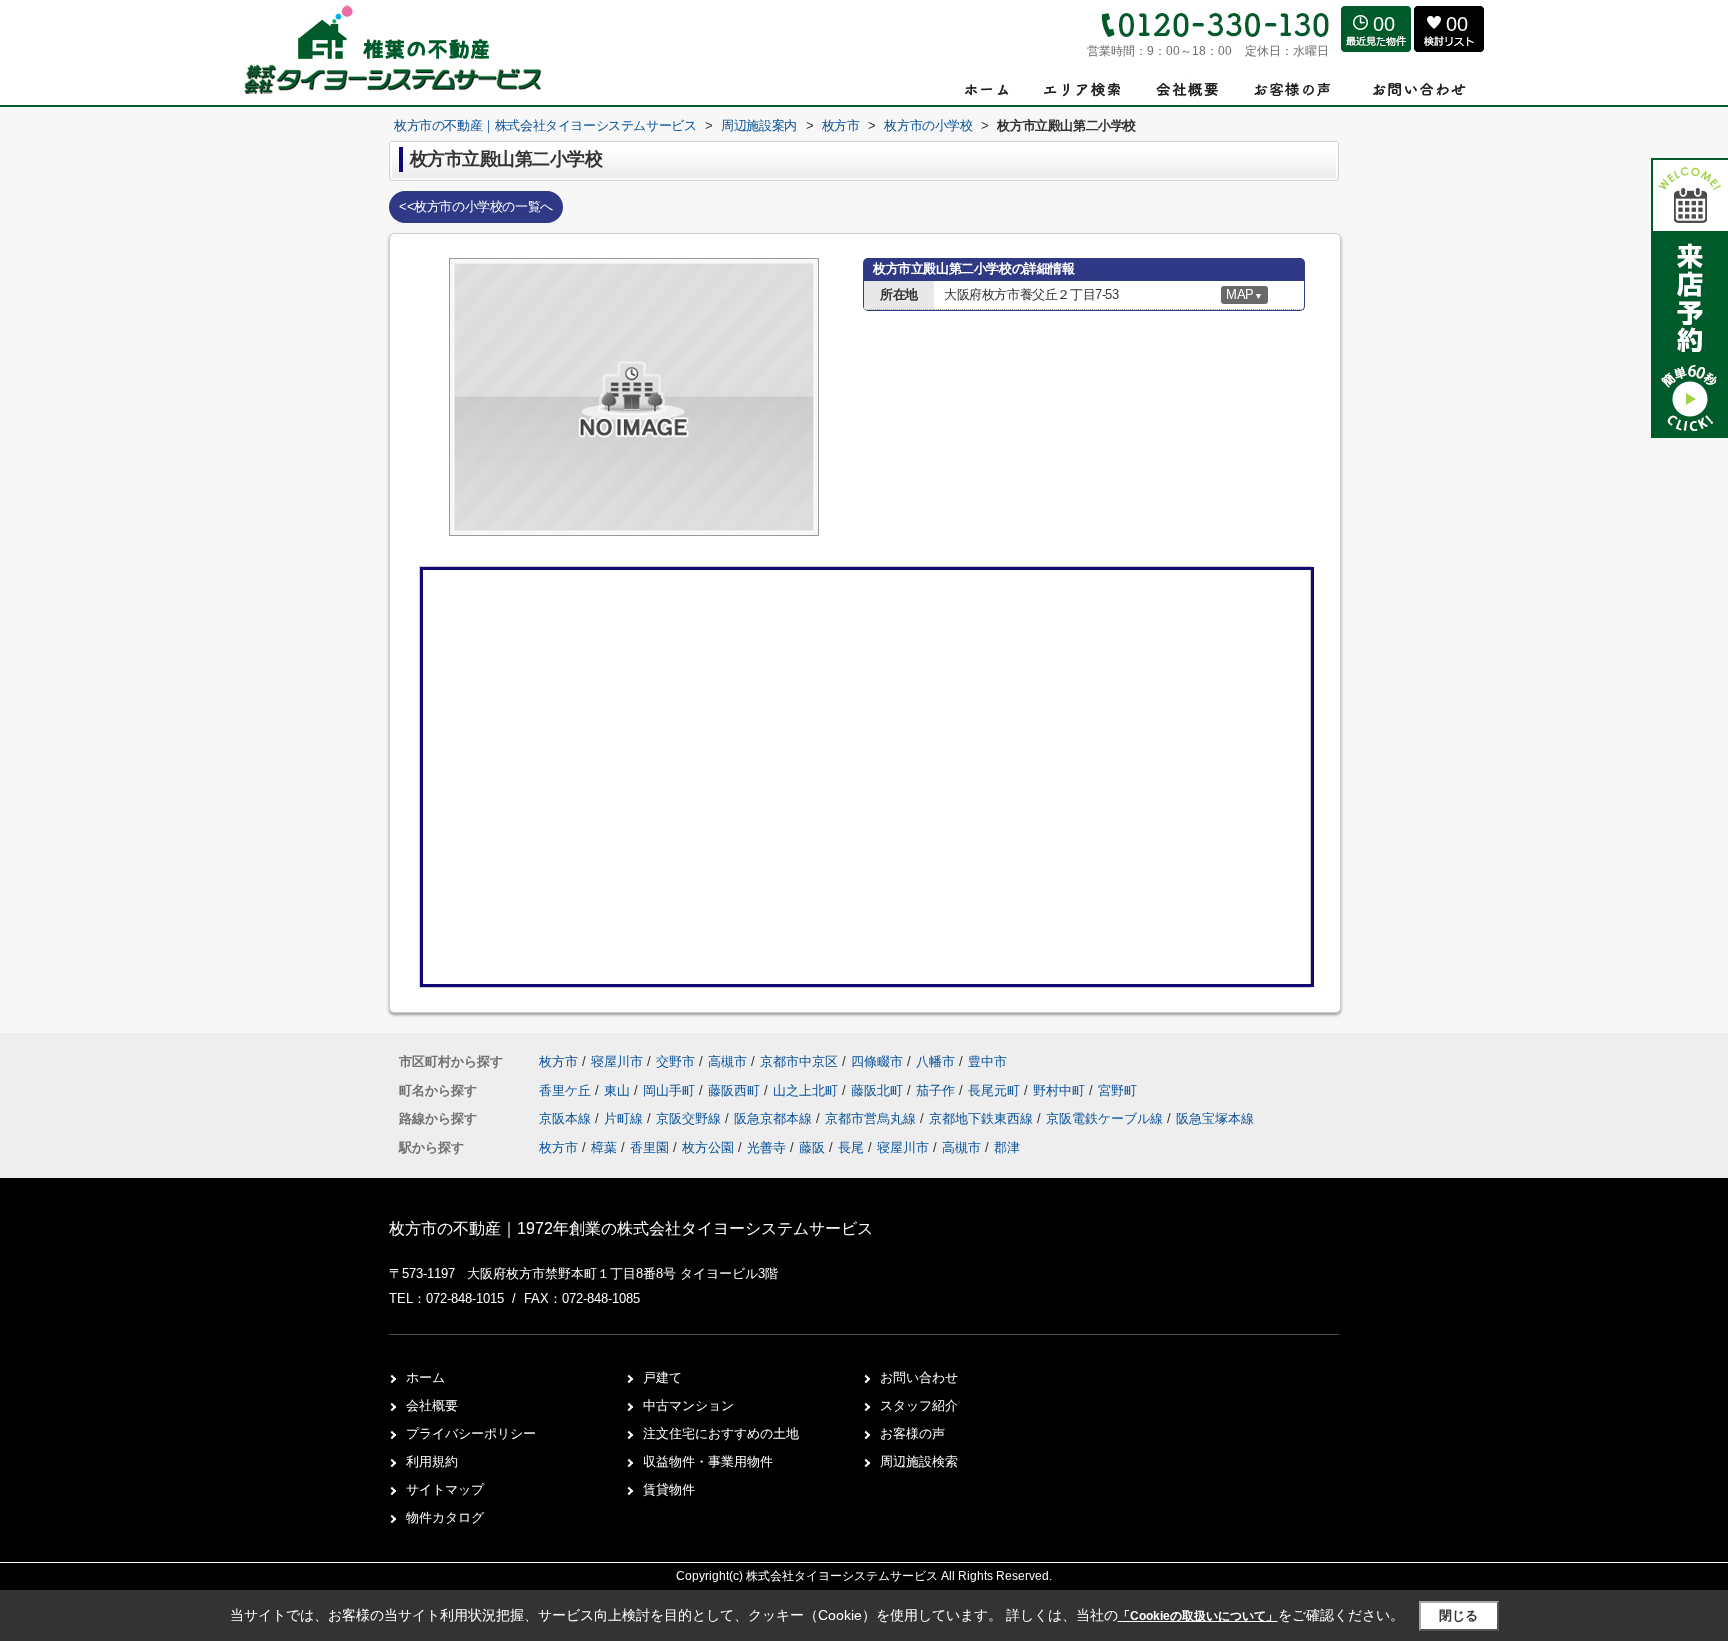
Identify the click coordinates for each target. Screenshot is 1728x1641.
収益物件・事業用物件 (708, 1461)
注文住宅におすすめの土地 (721, 1433)
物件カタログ (445, 1517)
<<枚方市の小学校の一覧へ (476, 206)
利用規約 (432, 1461)
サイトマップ (445, 1489)
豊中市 (987, 1061)
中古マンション (688, 1405)
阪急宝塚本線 (1215, 1118)
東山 (619, 1090)
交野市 (675, 1061)
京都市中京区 (799, 1061)
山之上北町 (807, 1090)
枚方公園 (708, 1147)
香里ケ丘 (567, 1090)
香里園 (649, 1147)
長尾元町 (996, 1090)
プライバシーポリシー (471, 1433)
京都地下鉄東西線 (983, 1118)
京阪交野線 (690, 1118)
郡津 (1007, 1147)
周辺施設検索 (919, 1461)
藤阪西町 (736, 1090)
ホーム (425, 1377)
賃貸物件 (669, 1489)
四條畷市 (877, 1061)
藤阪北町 (879, 1090)
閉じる (1458, 1615)
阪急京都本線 (775, 1118)
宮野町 (1117, 1090)
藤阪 (812, 1147)
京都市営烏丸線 (872, 1118)
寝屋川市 (617, 1061)
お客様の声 (912, 1433)
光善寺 (766, 1147)
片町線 (625, 1118)
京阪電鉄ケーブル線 (1106, 1118)
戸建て (662, 1377)
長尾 (851, 1147)
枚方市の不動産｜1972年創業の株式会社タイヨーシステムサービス (631, 1228)
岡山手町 (671, 1090)
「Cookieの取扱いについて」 (1198, 1616)
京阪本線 (567, 1118)
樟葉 (604, 1147)
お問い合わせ (919, 1377)
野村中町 (1061, 1090)
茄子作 (937, 1090)
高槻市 (727, 1061)
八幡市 (935, 1061)
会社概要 (432, 1405)
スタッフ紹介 (919, 1405)
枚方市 (558, 1061)
